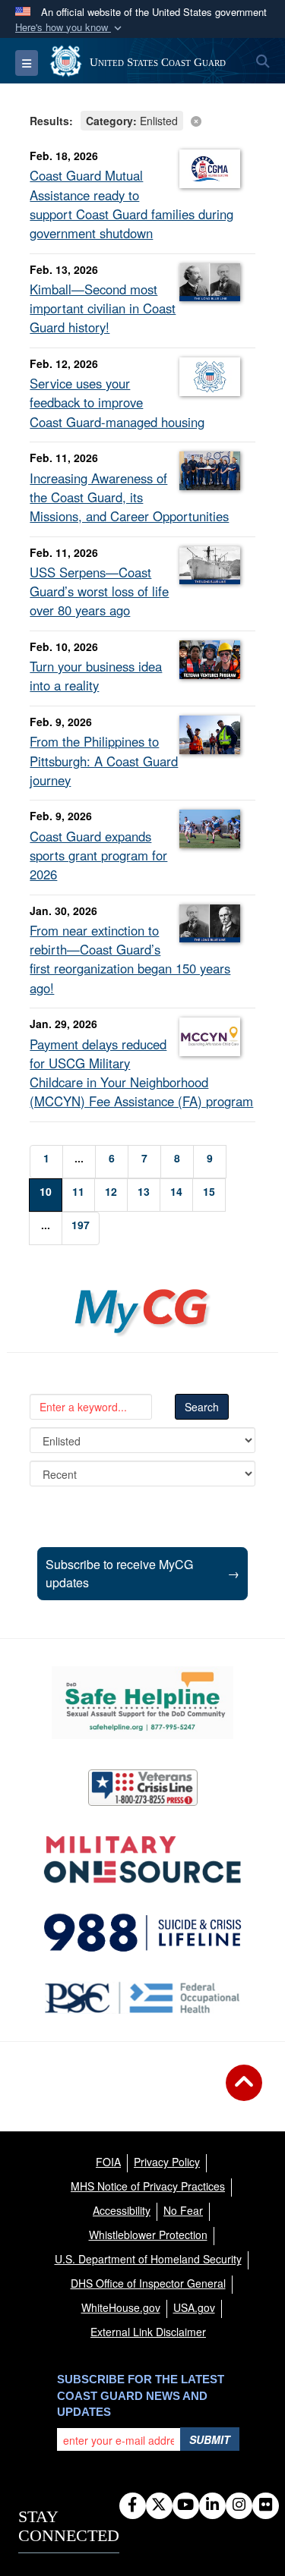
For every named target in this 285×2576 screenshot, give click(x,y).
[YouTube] (186, 2505)
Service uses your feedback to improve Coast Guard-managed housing (117, 402)
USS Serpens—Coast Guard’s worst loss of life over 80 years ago (99, 591)
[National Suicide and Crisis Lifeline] (142, 1933)
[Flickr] (266, 2505)
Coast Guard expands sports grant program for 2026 (98, 855)
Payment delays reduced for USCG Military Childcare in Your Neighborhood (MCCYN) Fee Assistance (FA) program (141, 1073)
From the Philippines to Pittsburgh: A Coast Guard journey (104, 760)
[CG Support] (142, 1860)
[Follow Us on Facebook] (133, 2505)
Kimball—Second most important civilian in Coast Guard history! (103, 308)
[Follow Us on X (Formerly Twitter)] (159, 2505)
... (79, 1158)
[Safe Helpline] (142, 1703)
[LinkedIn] (212, 2505)
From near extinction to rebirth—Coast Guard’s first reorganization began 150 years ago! (130, 959)
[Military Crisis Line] (143, 1788)
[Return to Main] (244, 2092)
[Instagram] (239, 2505)
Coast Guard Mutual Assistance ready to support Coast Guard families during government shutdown (131, 204)
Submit (210, 2439)
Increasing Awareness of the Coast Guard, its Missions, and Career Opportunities (129, 497)
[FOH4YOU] (142, 1998)
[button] (70, 28)
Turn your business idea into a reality (96, 676)
